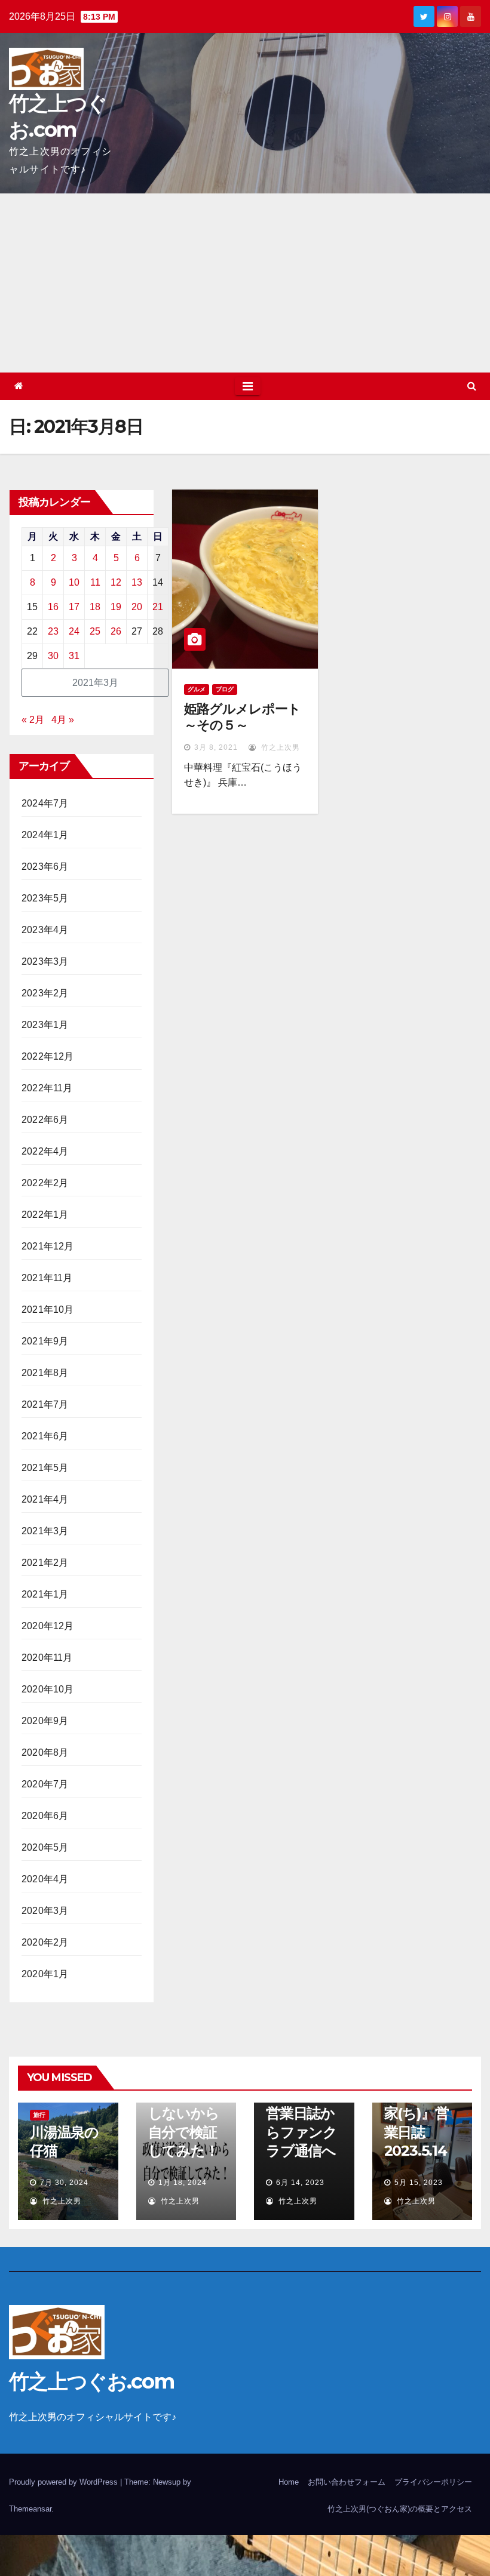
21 (158, 607)
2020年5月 (45, 1847)
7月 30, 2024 (64, 2183)
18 (95, 607)
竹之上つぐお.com (91, 2381)
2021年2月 (45, 1563)
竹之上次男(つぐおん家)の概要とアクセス (400, 2509)
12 (116, 582)
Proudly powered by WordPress (65, 2482)
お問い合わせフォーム (347, 2482)
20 (137, 607)
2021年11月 (47, 1278)
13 (137, 582)
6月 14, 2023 (300, 2183)
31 (74, 656)
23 (53, 631)
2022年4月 (45, 1151)
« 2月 (33, 720)
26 (116, 631)
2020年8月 (45, 1752)
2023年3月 (45, 961)
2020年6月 (45, 1816)
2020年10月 (48, 1689)
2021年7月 (45, 1404)
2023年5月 (45, 898)
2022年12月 (48, 1056)
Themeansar (30, 2509)
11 (95, 582)
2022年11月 (47, 1088)
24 (74, 631)
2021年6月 (45, 1436)
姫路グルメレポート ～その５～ (242, 717)
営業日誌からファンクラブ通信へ (301, 2132)
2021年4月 (45, 1499)
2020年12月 (48, 1626)
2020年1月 (45, 1974)
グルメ (197, 689)
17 (74, 607)
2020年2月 (45, 1942)
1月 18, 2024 (183, 2183)
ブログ (225, 689)
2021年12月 (48, 1246)
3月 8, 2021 (216, 747)
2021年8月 (45, 1373)
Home (289, 2482)
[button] (472, 386)
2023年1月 (45, 1025)
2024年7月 (45, 803)
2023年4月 (45, 930)
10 (74, 582)
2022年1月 (45, 1215)
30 (53, 656)
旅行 (39, 2115)
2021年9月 (45, 1341)
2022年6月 (45, 1120)
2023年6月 (45, 867)
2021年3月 (45, 1531)
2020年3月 (45, 1911)
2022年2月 (45, 1183)
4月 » (63, 720)
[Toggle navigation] (248, 386)
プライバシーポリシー (433, 2482)
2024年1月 (45, 835)
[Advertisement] (245, 283)
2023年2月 (45, 993)
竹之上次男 (279, 747)
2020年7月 (45, 1784)
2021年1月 (45, 1594)
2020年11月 (47, 1658)
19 (116, 607)
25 (95, 631)
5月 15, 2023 (419, 2183)
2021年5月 (45, 1468)
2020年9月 (45, 1721)
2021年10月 (48, 1309)
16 (53, 607)
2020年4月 (45, 1879)
